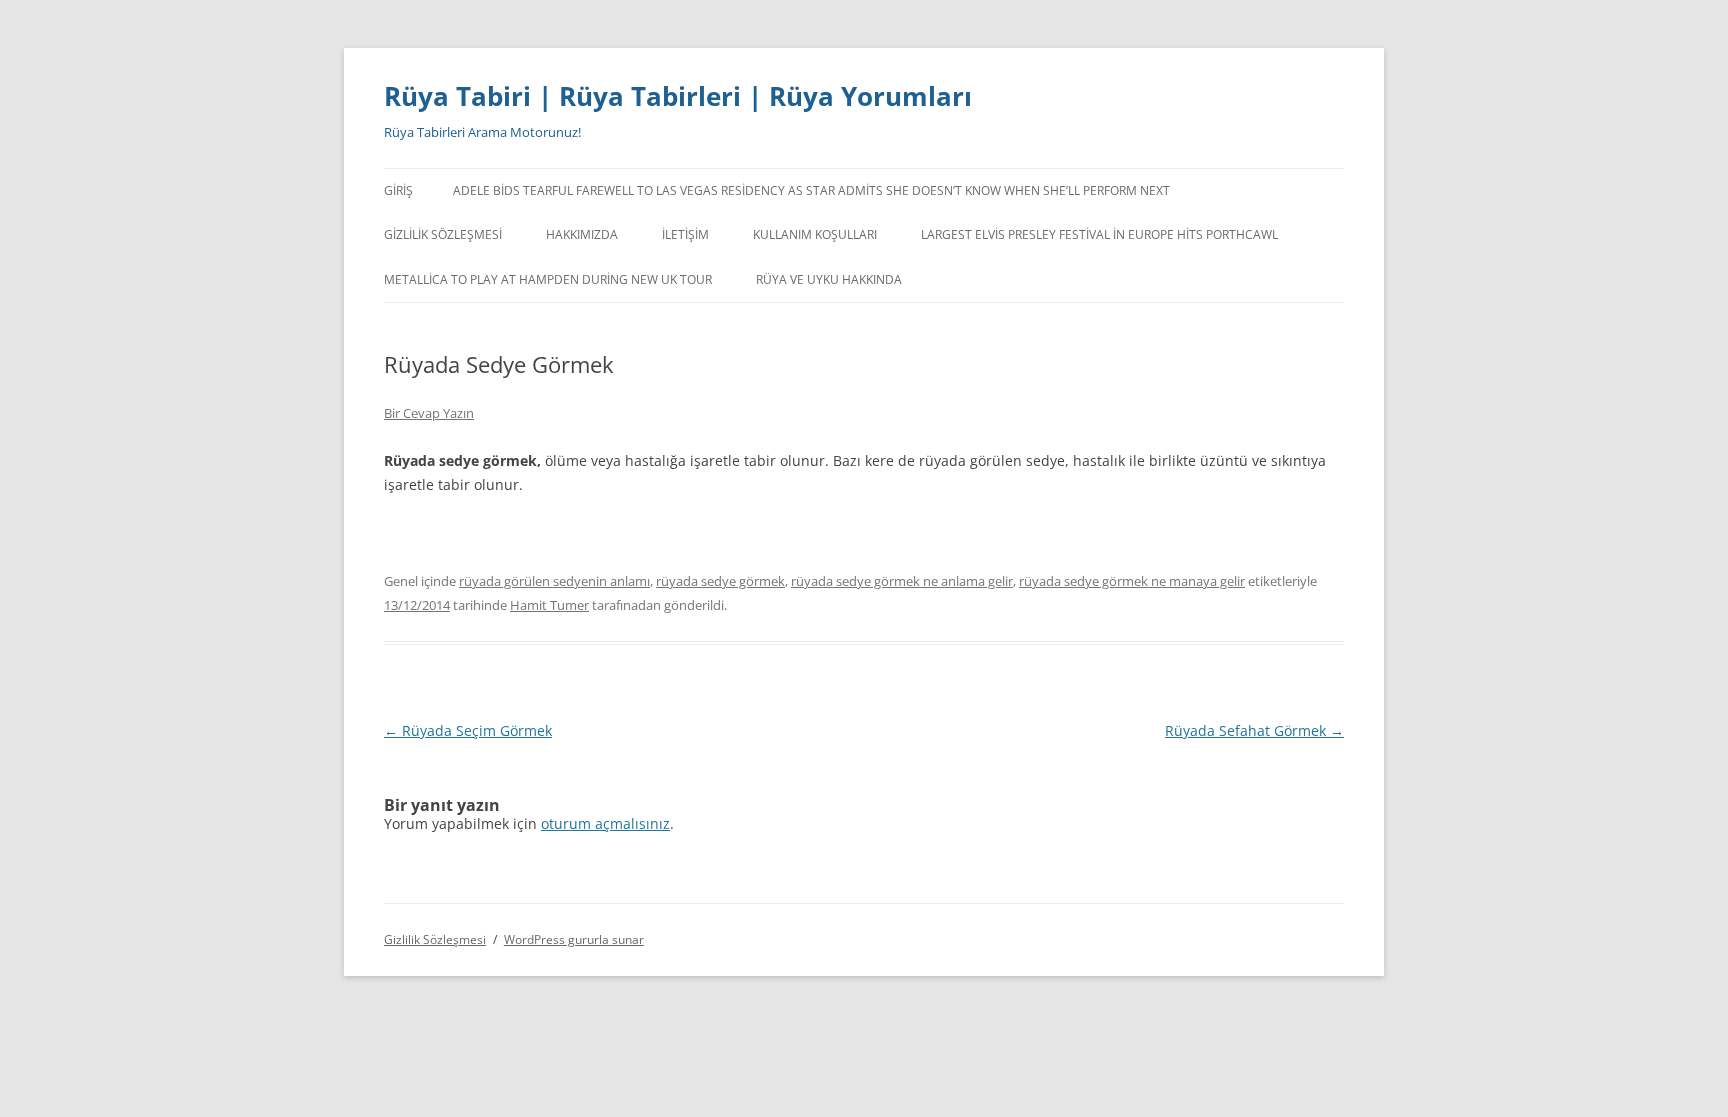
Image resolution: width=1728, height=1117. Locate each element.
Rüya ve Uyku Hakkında (829, 279)
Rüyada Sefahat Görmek (1254, 730)
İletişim (685, 234)
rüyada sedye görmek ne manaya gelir (1132, 581)
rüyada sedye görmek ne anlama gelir (902, 581)
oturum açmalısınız (605, 823)
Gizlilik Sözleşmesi (443, 234)
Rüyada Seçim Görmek (468, 730)
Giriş (398, 190)
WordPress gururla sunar (574, 939)
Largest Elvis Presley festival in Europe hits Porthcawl (1099, 234)
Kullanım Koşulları (815, 234)
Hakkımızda (582, 234)
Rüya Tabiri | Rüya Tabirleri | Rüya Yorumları (678, 96)
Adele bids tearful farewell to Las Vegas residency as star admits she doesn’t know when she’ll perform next (811, 190)
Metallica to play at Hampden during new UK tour (548, 279)
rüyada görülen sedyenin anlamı (554, 581)
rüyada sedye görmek (720, 581)
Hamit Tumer (549, 605)
